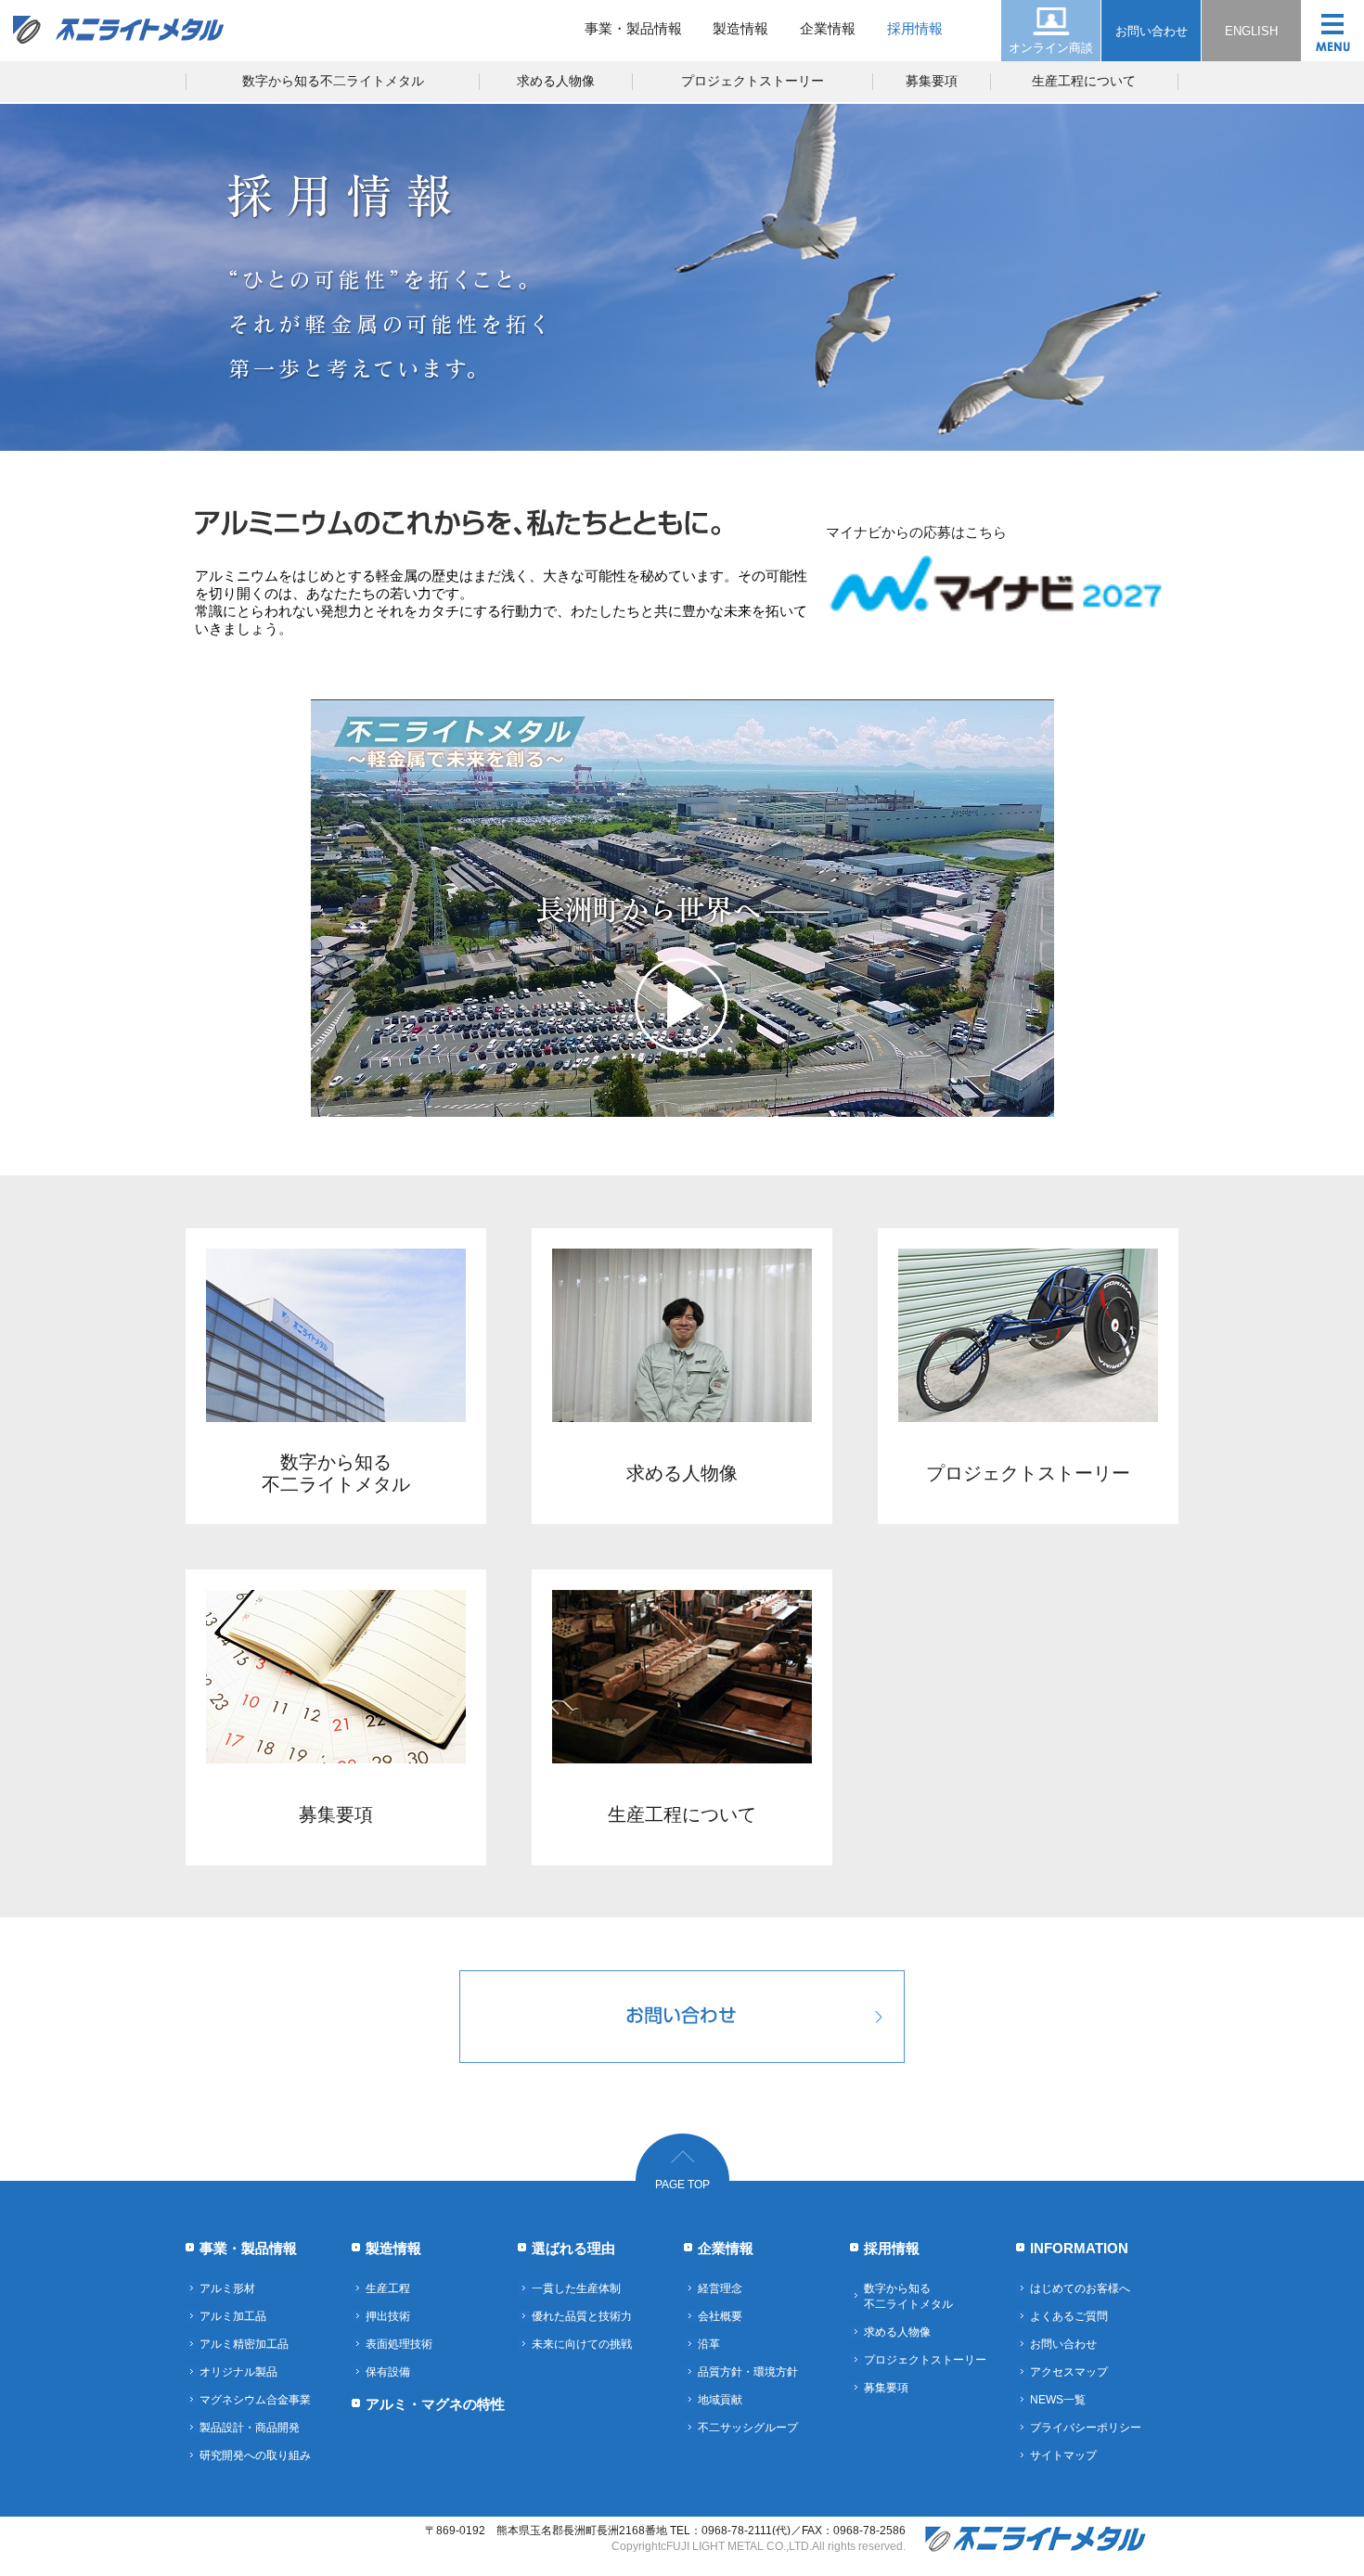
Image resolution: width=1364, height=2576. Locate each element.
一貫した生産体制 (576, 2288)
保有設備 (388, 2372)
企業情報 (828, 28)
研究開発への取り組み (255, 2455)
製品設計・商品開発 (250, 2428)
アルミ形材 (227, 2288)
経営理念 (720, 2288)
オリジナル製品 (238, 2372)
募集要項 (932, 81)
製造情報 (740, 28)
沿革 (709, 2344)
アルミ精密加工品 (244, 2344)
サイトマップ (1063, 2455)
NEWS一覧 (1058, 2400)
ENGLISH (1251, 31)
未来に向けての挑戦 (582, 2344)
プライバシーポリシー (1086, 2428)
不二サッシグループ (748, 2428)
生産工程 (388, 2288)
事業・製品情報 (633, 28)
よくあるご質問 (1069, 2316)
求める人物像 (556, 81)
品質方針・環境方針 (748, 2372)
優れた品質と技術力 (582, 2316)
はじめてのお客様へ (1080, 2288)
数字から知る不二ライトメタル (333, 81)
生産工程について (1084, 81)
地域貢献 (720, 2400)
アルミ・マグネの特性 (435, 2404)
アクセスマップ (1069, 2372)
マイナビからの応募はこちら (916, 532)
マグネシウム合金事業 (255, 2400)
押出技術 (388, 2316)
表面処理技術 (399, 2344)
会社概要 (720, 2316)
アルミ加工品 (233, 2316)
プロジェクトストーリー (753, 81)
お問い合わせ (1152, 31)
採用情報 (915, 28)
